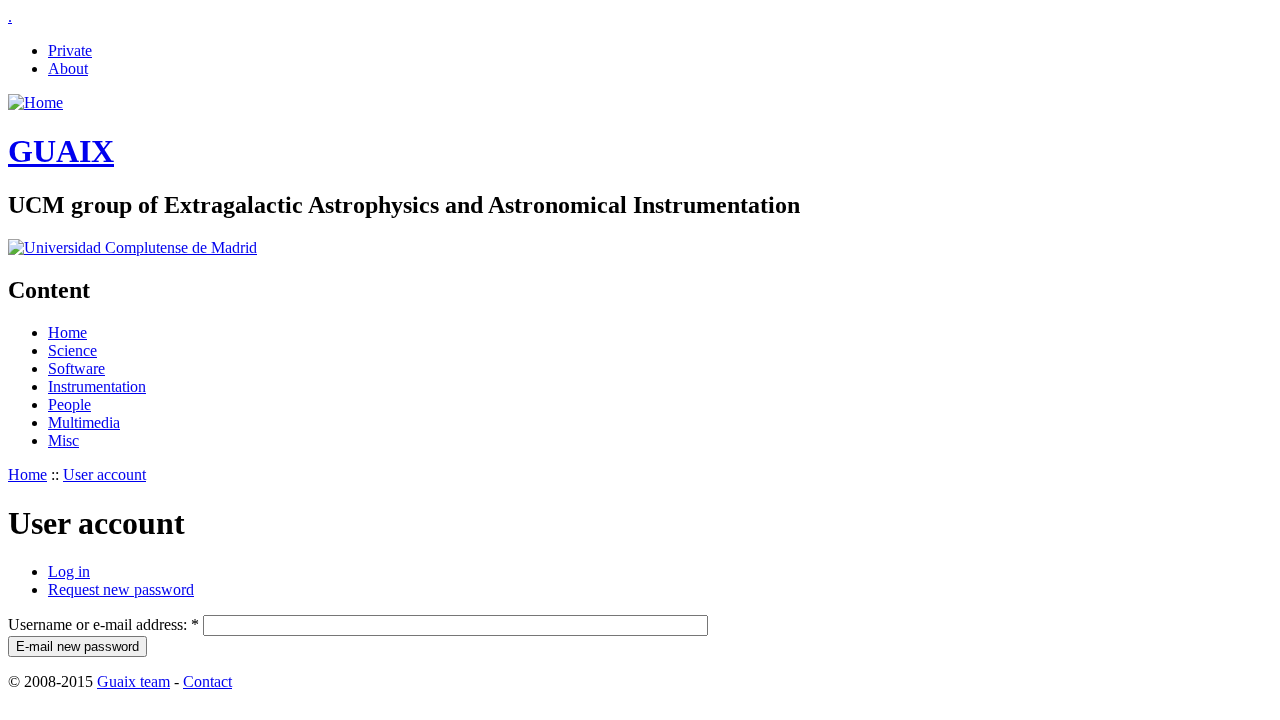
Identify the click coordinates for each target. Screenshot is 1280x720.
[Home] (35, 102)
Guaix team (133, 681)
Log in (69, 571)
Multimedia (84, 422)
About (68, 68)
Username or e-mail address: (103, 624)
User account (104, 474)
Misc (63, 440)
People (69, 404)
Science (72, 350)
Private (70, 50)
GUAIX (61, 151)
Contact (207, 681)
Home (67, 332)
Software (76, 368)
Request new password (121, 589)
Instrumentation (97, 386)
